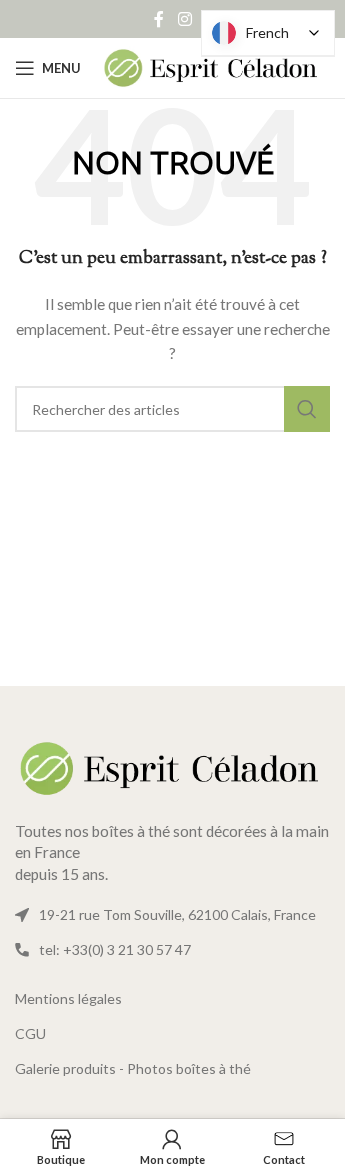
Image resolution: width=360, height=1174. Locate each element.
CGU (30, 1033)
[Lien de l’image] (172, 766)
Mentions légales (68, 998)
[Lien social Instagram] (184, 19)
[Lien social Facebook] (159, 19)
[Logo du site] (211, 66)
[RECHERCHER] (307, 409)
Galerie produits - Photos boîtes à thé (133, 1068)
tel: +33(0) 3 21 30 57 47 (115, 949)
